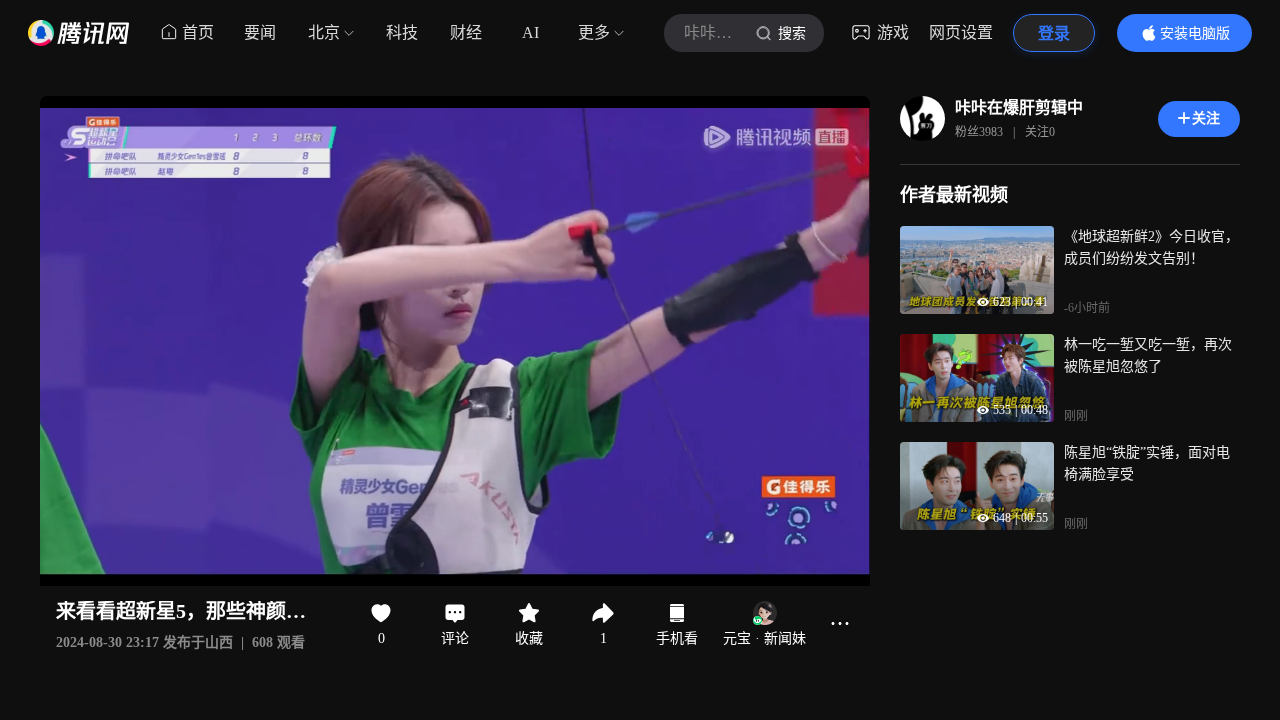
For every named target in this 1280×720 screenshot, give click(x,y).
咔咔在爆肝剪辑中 (1019, 107)
